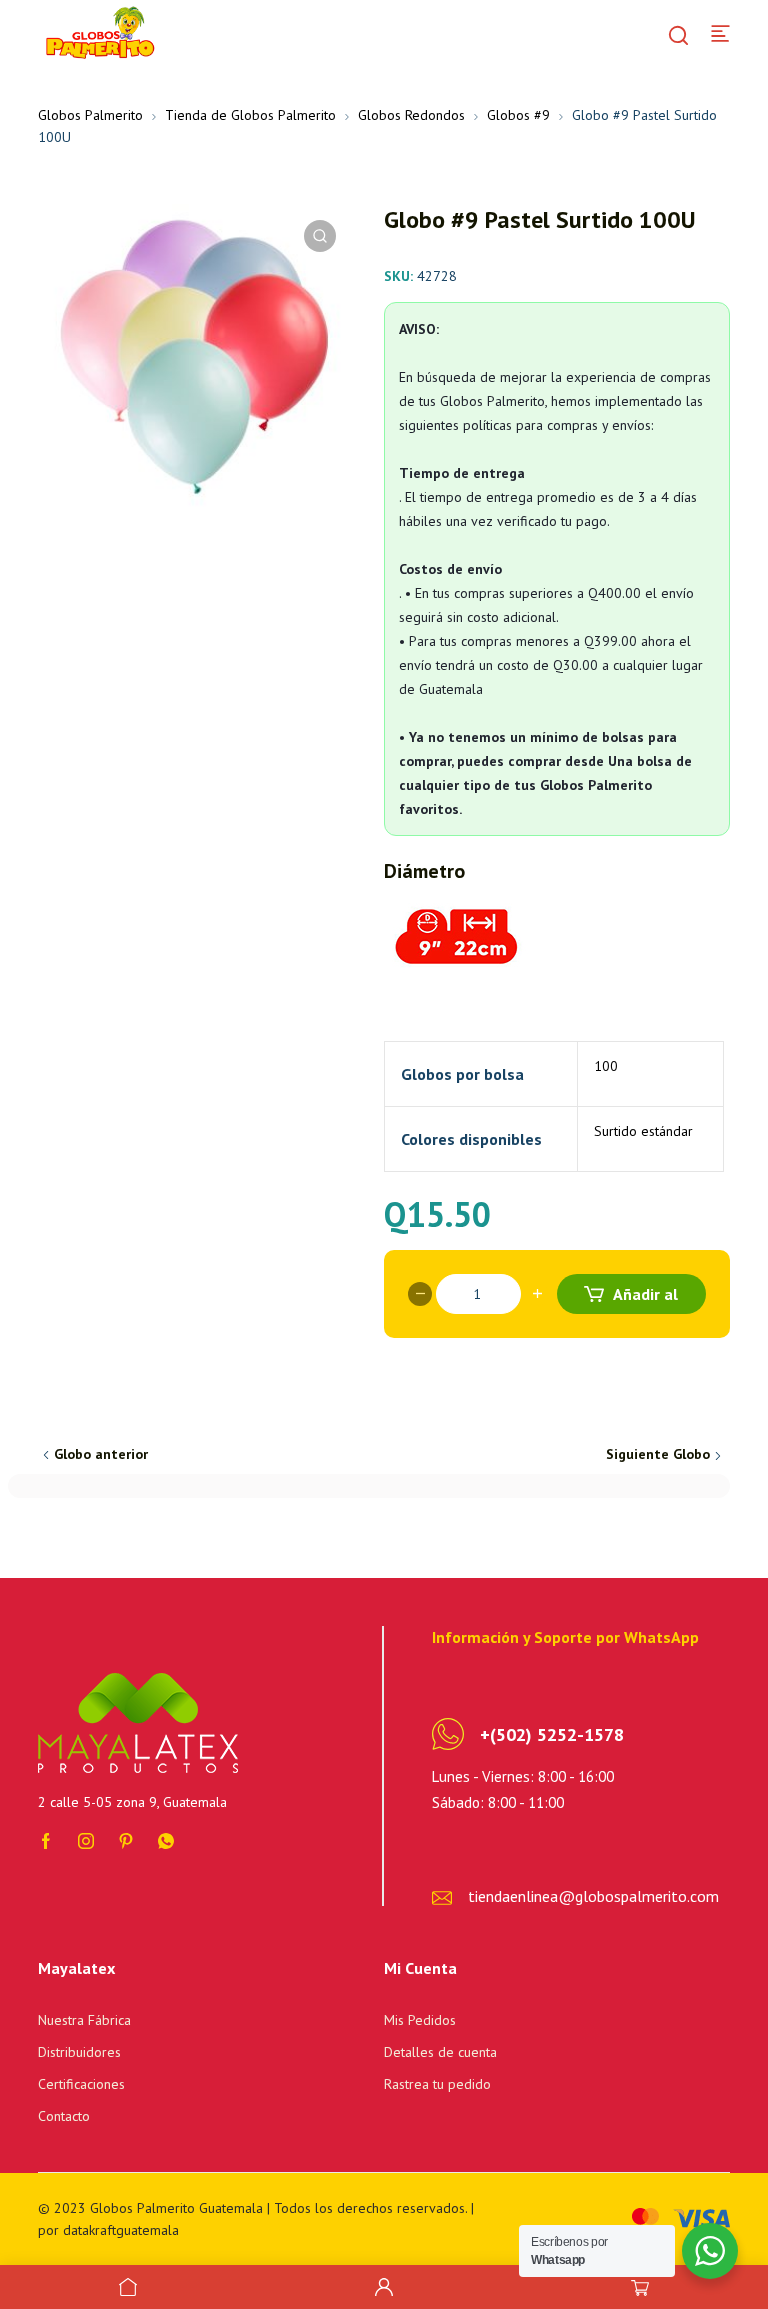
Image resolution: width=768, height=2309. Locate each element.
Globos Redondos (411, 115)
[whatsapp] (166, 1839)
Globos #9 (518, 115)
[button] (320, 236)
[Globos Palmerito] (98, 32)
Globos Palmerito (90, 115)
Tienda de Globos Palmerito (250, 115)
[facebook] (46, 1839)
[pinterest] (126, 1839)
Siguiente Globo (658, 1454)
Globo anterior (101, 1454)
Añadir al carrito (642, 1299)
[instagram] (86, 1839)
